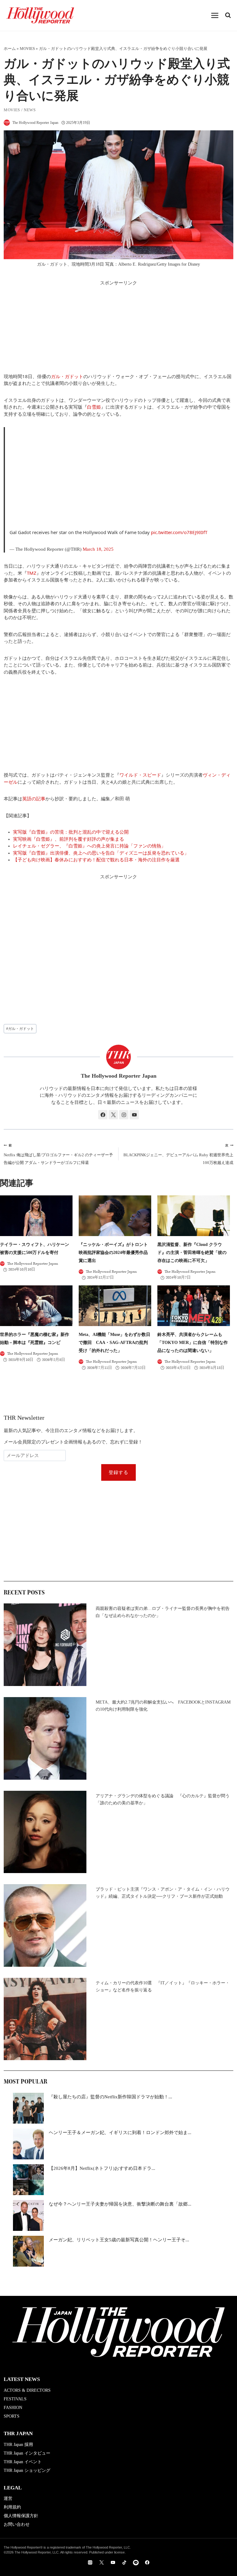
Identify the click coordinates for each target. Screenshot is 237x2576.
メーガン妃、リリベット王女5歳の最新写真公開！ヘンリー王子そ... (119, 2240)
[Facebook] (147, 2562)
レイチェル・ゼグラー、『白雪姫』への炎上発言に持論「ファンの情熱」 (89, 846)
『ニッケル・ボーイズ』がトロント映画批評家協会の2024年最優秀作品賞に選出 (113, 1253)
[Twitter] (102, 2562)
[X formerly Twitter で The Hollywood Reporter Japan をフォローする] (113, 1115)
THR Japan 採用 (18, 2445)
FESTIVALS (15, 2399)
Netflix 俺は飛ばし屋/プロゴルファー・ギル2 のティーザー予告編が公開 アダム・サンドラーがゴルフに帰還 (58, 1154)
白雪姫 (94, 407)
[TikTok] (124, 2562)
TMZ (32, 573)
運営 (8, 2498)
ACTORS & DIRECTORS (27, 2390)
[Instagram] (90, 2562)
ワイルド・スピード (140, 775)
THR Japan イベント (23, 2462)
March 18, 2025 (98, 549)
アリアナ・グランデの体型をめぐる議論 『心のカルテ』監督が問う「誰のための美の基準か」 (163, 1799)
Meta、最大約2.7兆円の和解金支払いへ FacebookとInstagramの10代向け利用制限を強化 (163, 1706)
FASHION (13, 2408)
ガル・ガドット (67, 376)
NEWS (30, 110)
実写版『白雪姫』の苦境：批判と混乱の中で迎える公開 (71, 832)
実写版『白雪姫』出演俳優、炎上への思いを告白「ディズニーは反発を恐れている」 (101, 853)
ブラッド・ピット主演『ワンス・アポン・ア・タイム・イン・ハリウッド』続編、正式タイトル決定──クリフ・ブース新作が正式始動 (163, 1893)
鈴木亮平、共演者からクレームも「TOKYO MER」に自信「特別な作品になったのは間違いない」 (193, 1343)
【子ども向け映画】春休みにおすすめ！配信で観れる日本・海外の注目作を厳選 (96, 860)
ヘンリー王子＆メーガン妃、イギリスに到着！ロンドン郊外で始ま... (120, 2133)
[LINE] (136, 2562)
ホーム (10, 49)
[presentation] (36, 1216)
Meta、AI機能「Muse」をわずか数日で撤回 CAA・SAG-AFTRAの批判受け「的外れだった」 (114, 1343)
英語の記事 (34, 798)
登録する (119, 1472)
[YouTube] (113, 2562)
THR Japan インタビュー (27, 2453)
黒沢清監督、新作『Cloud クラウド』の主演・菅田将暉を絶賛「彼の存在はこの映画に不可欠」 (192, 1253)
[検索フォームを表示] (228, 15)
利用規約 (12, 2507)
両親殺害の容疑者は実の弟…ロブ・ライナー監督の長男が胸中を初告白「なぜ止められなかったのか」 (163, 1612)
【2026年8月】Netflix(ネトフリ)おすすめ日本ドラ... (102, 2168)
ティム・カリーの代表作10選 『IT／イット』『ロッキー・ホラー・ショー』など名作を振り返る (163, 1986)
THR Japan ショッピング (27, 2470)
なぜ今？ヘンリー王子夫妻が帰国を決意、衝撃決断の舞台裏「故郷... (120, 2204)
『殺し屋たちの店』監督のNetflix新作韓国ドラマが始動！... (110, 2097)
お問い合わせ (17, 2524)
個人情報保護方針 (21, 2516)
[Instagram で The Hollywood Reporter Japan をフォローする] (124, 1115)
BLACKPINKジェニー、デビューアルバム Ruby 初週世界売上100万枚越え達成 (178, 1154)
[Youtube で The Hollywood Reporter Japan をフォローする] (134, 1115)
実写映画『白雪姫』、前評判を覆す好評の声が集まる (69, 839)
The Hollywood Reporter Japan (35, 123)
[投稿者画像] (7, 123)
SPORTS (12, 2416)
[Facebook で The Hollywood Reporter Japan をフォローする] (103, 1115)
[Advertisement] (118, 330)
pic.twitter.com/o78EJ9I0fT (179, 532)
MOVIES (27, 49)
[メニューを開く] (215, 15)
